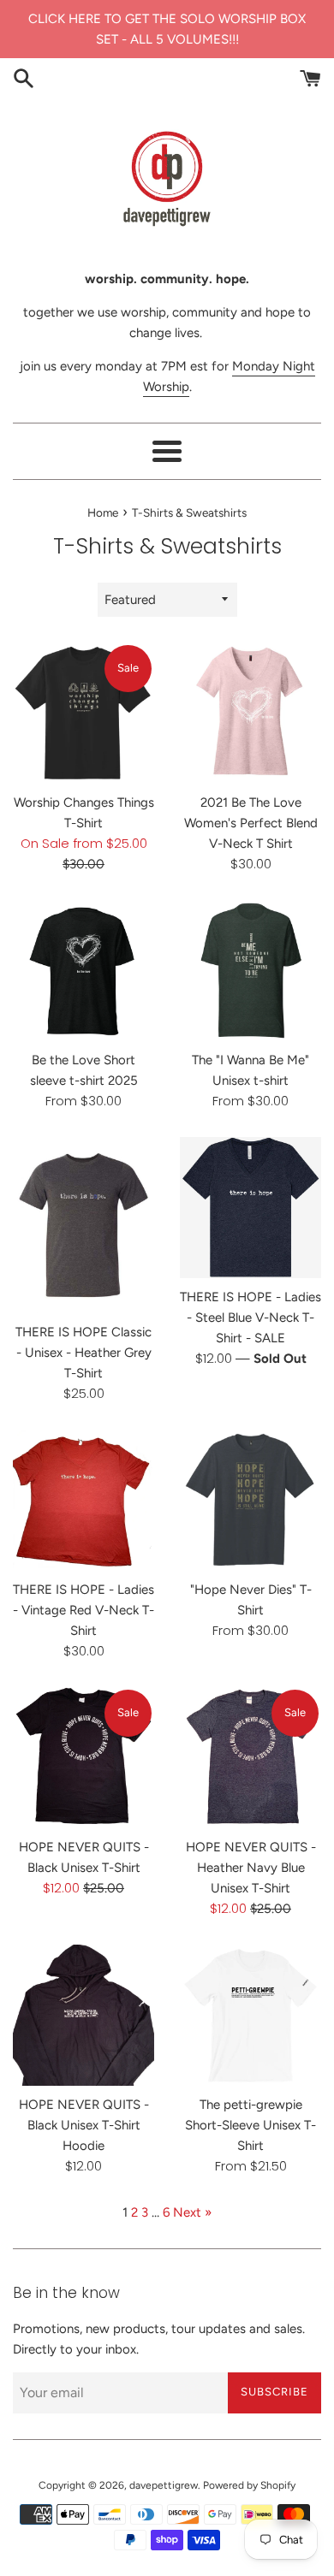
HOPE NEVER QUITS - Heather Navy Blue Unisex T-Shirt (251, 1868)
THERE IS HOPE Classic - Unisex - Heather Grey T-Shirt (83, 1353)
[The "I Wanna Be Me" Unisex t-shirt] (250, 971)
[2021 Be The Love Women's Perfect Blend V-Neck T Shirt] (250, 713)
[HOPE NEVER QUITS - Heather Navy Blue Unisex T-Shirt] (250, 1758)
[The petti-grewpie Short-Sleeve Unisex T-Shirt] (250, 2015)
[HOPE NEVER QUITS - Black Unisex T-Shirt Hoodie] (83, 2015)
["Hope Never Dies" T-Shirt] (250, 1500)
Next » (192, 2212)
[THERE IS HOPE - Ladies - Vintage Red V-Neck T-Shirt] (83, 1500)
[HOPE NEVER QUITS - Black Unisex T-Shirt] (83, 1758)
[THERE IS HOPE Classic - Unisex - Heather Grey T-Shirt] (83, 1225)
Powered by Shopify (249, 2485)
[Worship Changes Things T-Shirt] (83, 713)
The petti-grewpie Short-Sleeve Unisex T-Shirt (250, 2125)
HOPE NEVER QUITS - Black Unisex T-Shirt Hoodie (84, 2125)
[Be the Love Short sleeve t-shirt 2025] (83, 971)
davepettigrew (164, 2485)
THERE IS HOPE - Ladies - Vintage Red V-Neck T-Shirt (83, 1610)
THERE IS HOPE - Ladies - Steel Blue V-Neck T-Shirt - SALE (250, 1318)
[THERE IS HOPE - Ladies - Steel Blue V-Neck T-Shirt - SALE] (250, 1208)
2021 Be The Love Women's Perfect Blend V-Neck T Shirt (251, 823)
